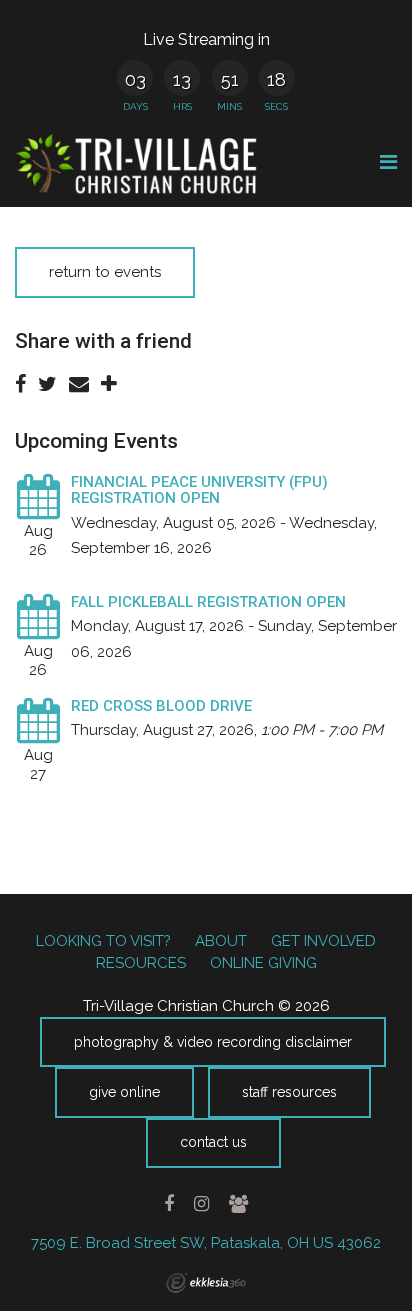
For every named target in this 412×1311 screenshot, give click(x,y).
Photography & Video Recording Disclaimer (213, 1042)
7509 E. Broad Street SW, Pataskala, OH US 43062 (206, 1243)
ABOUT (221, 941)
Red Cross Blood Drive (161, 706)
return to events (105, 272)
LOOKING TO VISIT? (103, 941)
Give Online (124, 1092)
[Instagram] (201, 1204)
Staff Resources (289, 1092)
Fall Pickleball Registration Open (208, 602)
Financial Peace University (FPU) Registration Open (199, 490)
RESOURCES (141, 963)
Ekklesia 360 (206, 1283)
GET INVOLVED (323, 941)
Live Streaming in (206, 39)
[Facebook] (169, 1204)
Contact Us (213, 1142)
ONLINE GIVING (263, 963)
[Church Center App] (238, 1204)
